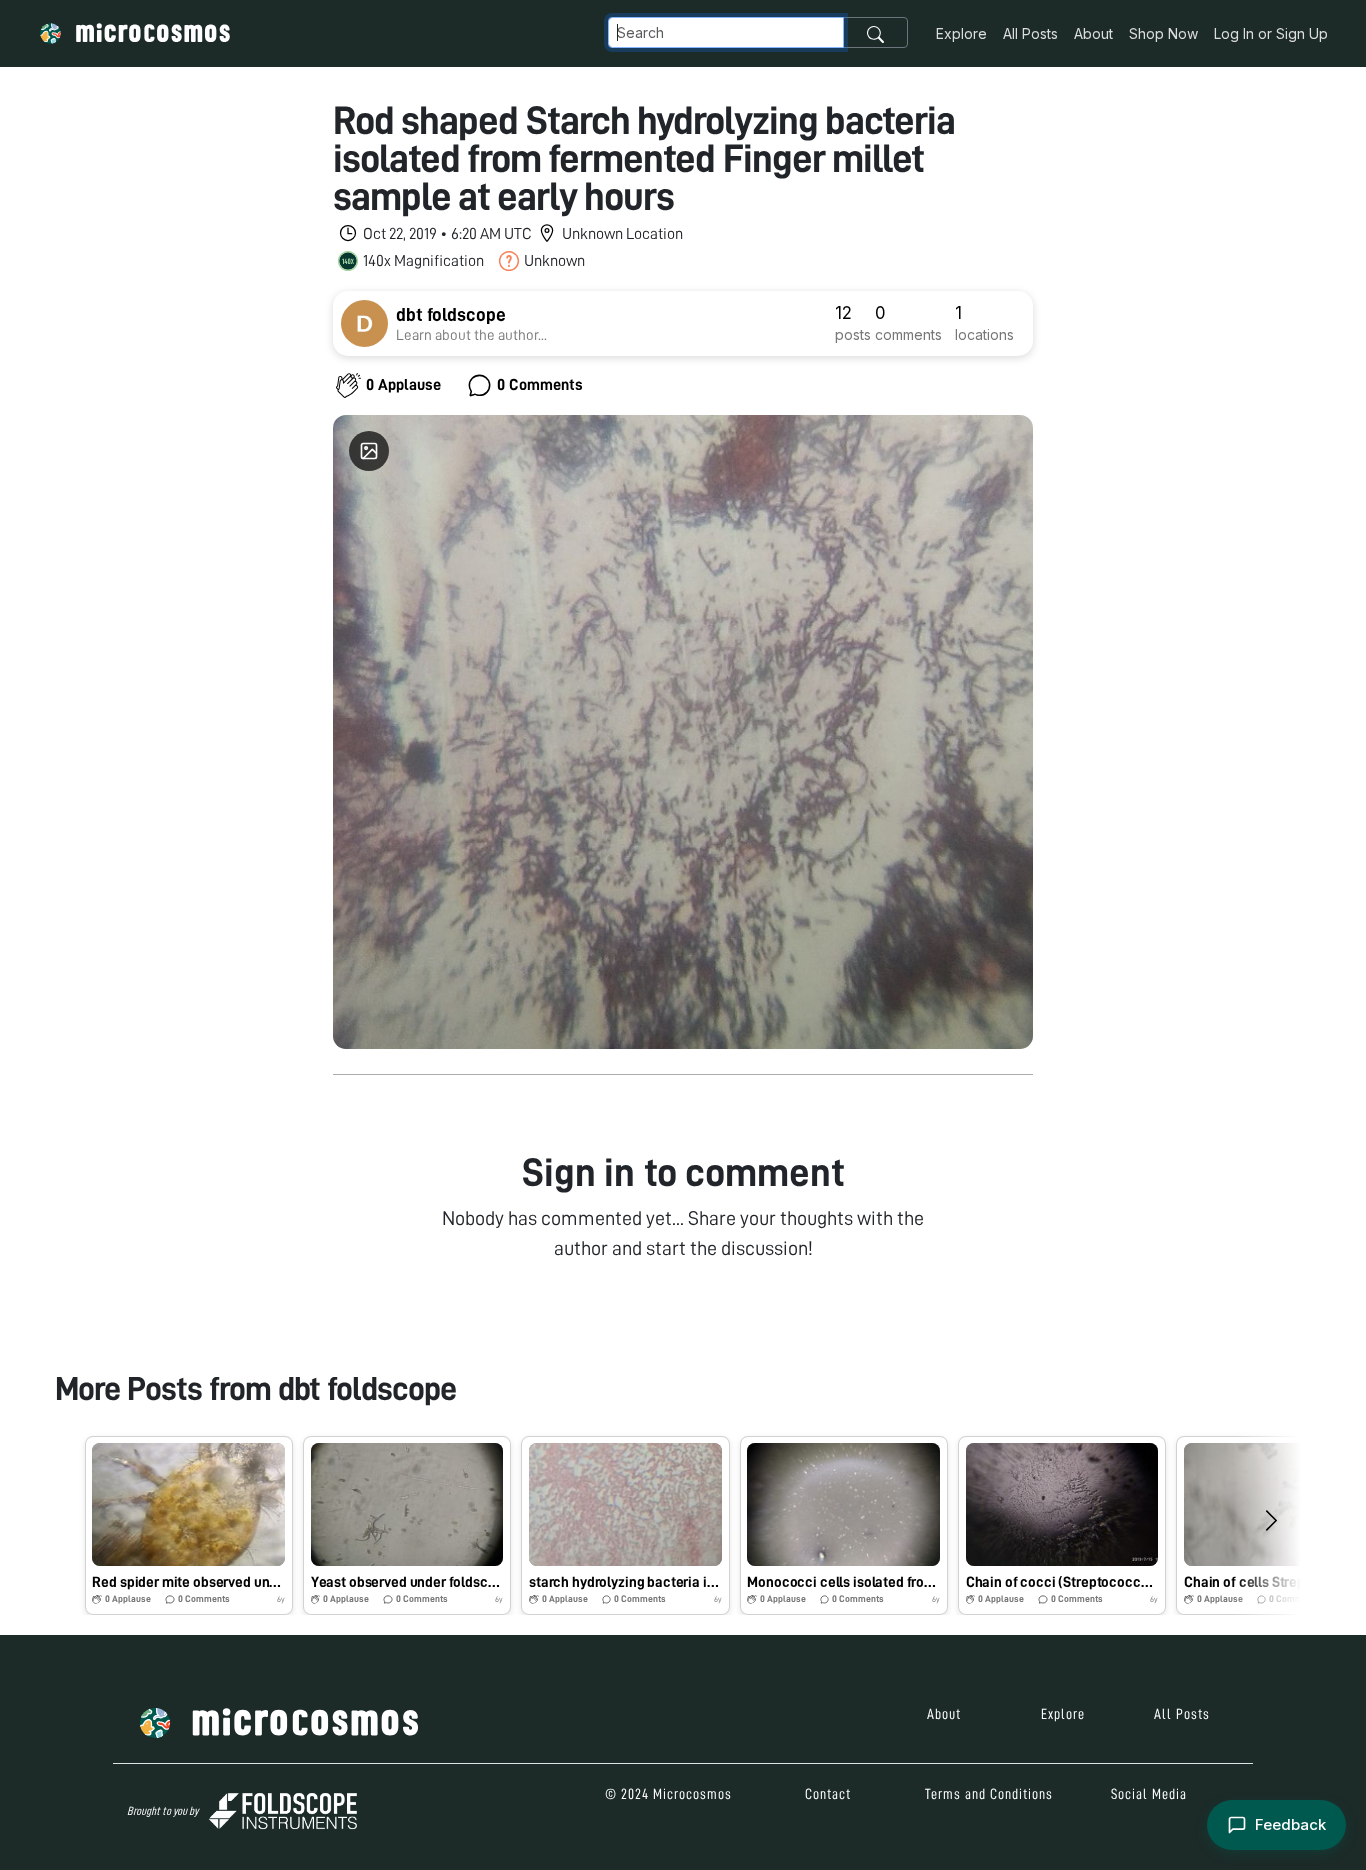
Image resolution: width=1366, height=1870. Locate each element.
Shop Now (1163, 33)
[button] (189, 1525)
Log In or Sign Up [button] (1271, 33)
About (1093, 33)
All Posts (1030, 33)
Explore (961, 33)
